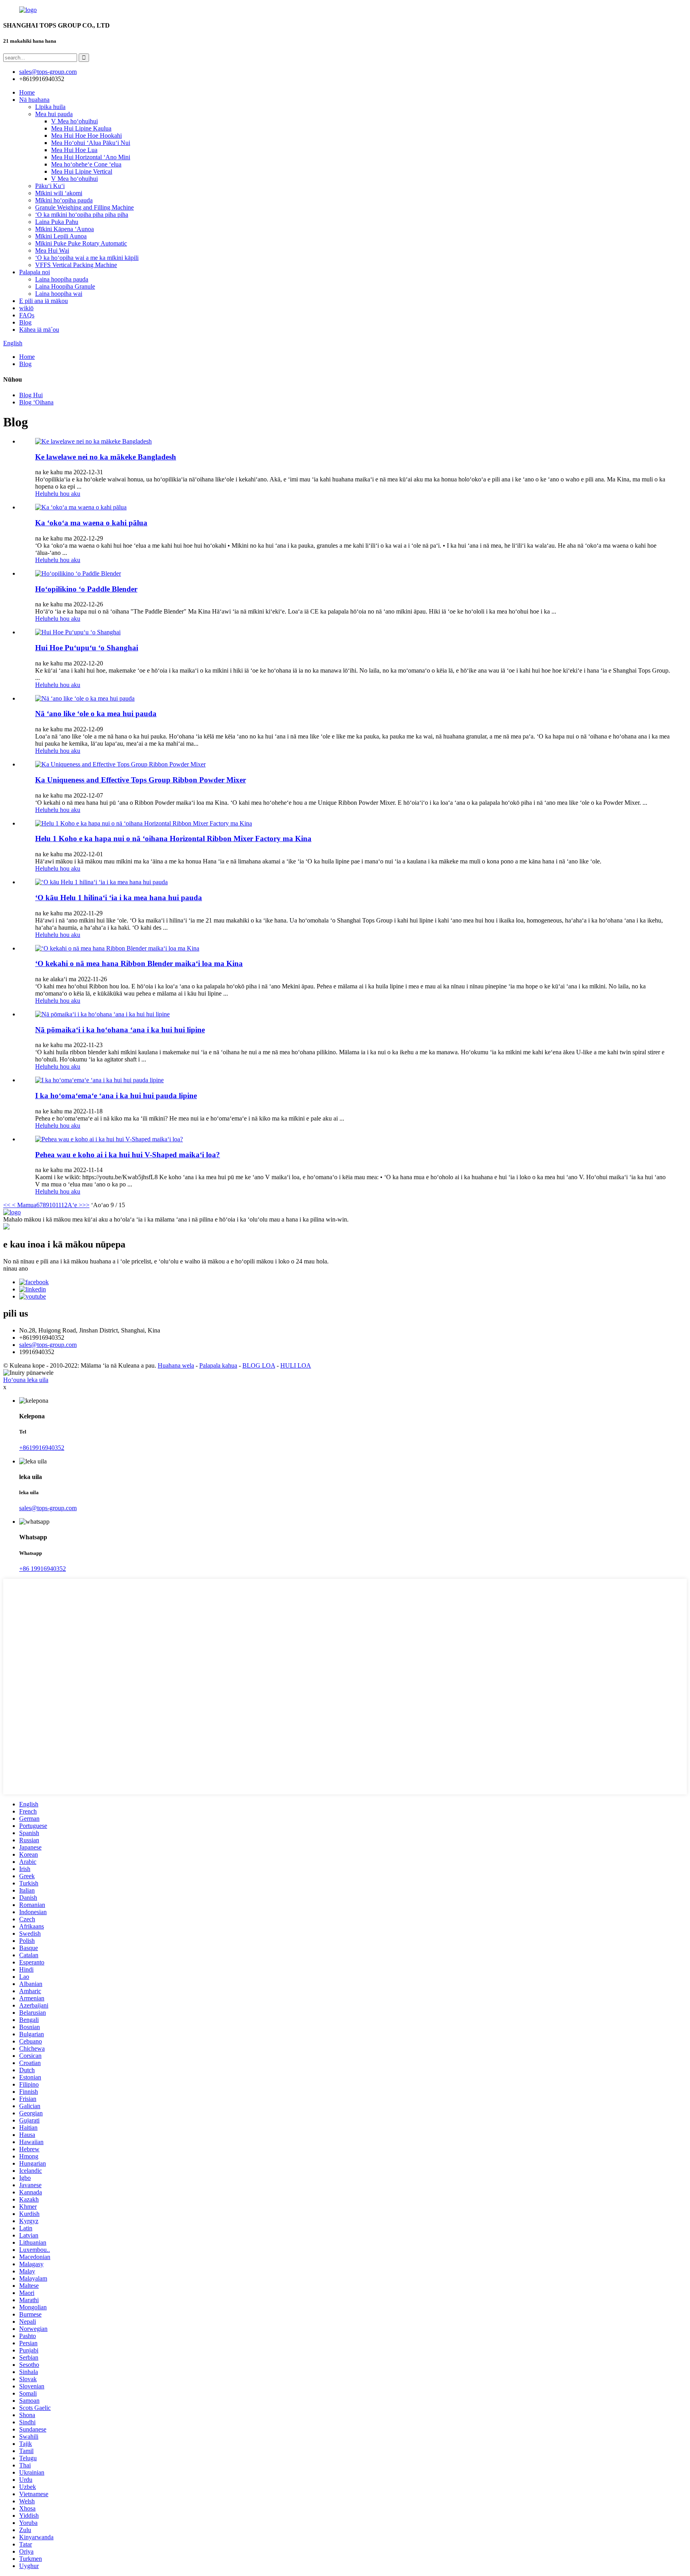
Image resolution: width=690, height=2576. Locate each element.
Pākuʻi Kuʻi (50, 186)
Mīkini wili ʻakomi (59, 193)
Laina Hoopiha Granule (65, 286)
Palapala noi (35, 272)
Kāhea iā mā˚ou (39, 330)
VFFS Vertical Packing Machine (76, 265)
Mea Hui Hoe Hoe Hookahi (86, 136)
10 (52, 1205)
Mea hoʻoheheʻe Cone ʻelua (86, 164)
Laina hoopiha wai (59, 294)
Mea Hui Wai (52, 250)
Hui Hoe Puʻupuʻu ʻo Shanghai (87, 648)
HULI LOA (296, 1365)
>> (86, 1205)
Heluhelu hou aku (58, 494)
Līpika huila (50, 107)
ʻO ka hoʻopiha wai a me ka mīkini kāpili (87, 258)
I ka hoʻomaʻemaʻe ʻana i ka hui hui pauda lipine (116, 1096)
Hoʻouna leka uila (26, 1380)
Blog (25, 322)
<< (7, 1205)
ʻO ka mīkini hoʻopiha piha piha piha (82, 215)
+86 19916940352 (43, 1569)
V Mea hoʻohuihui (74, 121)
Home (27, 92)
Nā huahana (34, 100)
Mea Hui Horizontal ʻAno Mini (91, 157)
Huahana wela (176, 1365)
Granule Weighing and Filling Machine (84, 207)
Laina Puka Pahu (57, 222)
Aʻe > (75, 1205)
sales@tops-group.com (48, 1345)
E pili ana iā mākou (44, 301)
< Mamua (23, 1205)
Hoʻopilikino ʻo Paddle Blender (86, 589)
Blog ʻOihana (36, 402)
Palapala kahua (218, 1365)
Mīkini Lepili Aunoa (61, 236)
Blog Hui (31, 395)
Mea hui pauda (54, 114)
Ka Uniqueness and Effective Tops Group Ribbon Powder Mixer (141, 780)
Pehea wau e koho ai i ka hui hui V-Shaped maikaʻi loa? (128, 1155)
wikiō (26, 308)
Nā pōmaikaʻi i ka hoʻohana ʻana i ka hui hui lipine (120, 1030)
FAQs (27, 315)
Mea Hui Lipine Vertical (82, 171)
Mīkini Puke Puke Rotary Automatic (81, 243)
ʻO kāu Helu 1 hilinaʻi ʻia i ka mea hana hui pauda (119, 898)
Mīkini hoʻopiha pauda (64, 200)
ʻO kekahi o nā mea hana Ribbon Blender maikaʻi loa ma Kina (139, 963)
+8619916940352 (42, 1448)
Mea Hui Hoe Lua (74, 150)
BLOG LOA (259, 1365)
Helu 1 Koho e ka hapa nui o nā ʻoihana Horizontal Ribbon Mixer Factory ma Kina (173, 839)
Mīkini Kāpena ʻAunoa (64, 229)
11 (58, 1205)
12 (64, 1205)
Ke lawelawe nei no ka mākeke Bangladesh (106, 457)
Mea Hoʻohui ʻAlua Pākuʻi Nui (91, 143)
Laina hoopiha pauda (62, 279)
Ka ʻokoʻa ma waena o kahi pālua (91, 523)
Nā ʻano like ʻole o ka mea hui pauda (96, 714)
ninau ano (16, 1268)
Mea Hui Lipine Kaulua (81, 128)
